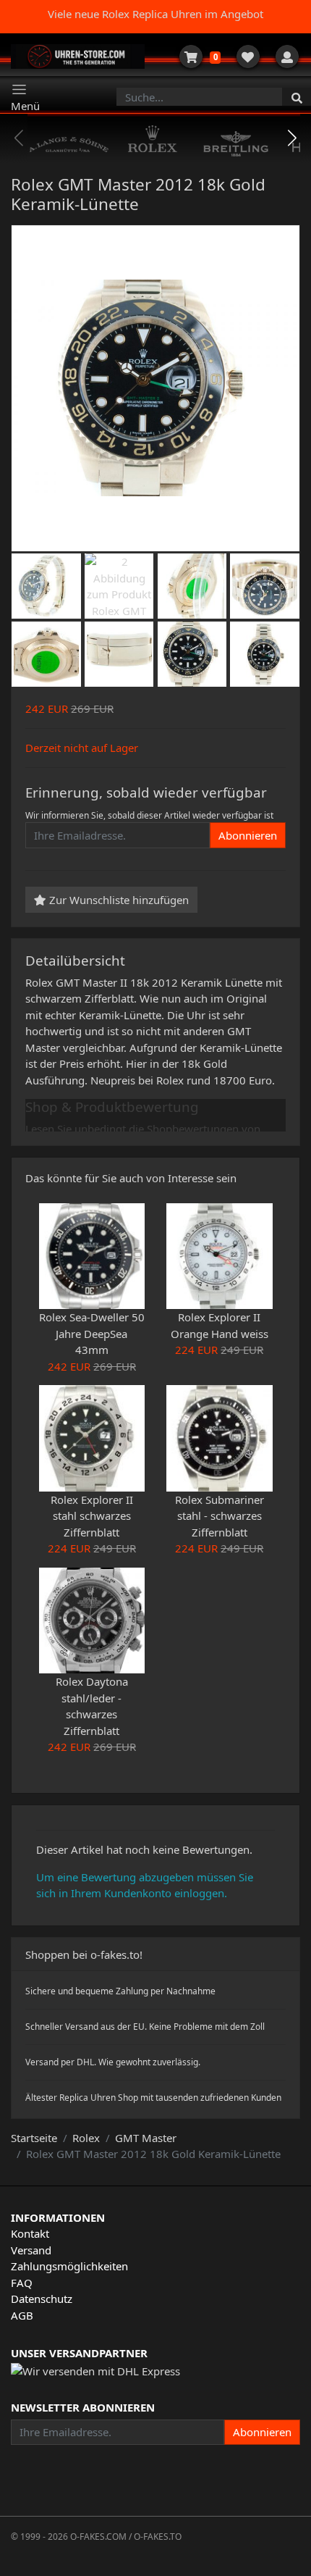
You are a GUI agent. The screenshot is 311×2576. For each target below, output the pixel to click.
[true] (297, 97)
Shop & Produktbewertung (112, 1107)
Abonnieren (248, 835)
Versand (31, 2250)
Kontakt (30, 2233)
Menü (25, 106)
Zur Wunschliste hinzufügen (118, 900)
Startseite (34, 2138)
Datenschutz (42, 2299)
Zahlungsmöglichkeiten (69, 2266)
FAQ (22, 2283)
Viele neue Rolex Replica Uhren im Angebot (155, 14)
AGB (22, 2315)
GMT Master (146, 2138)
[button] (293, 138)
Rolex (86, 2138)
